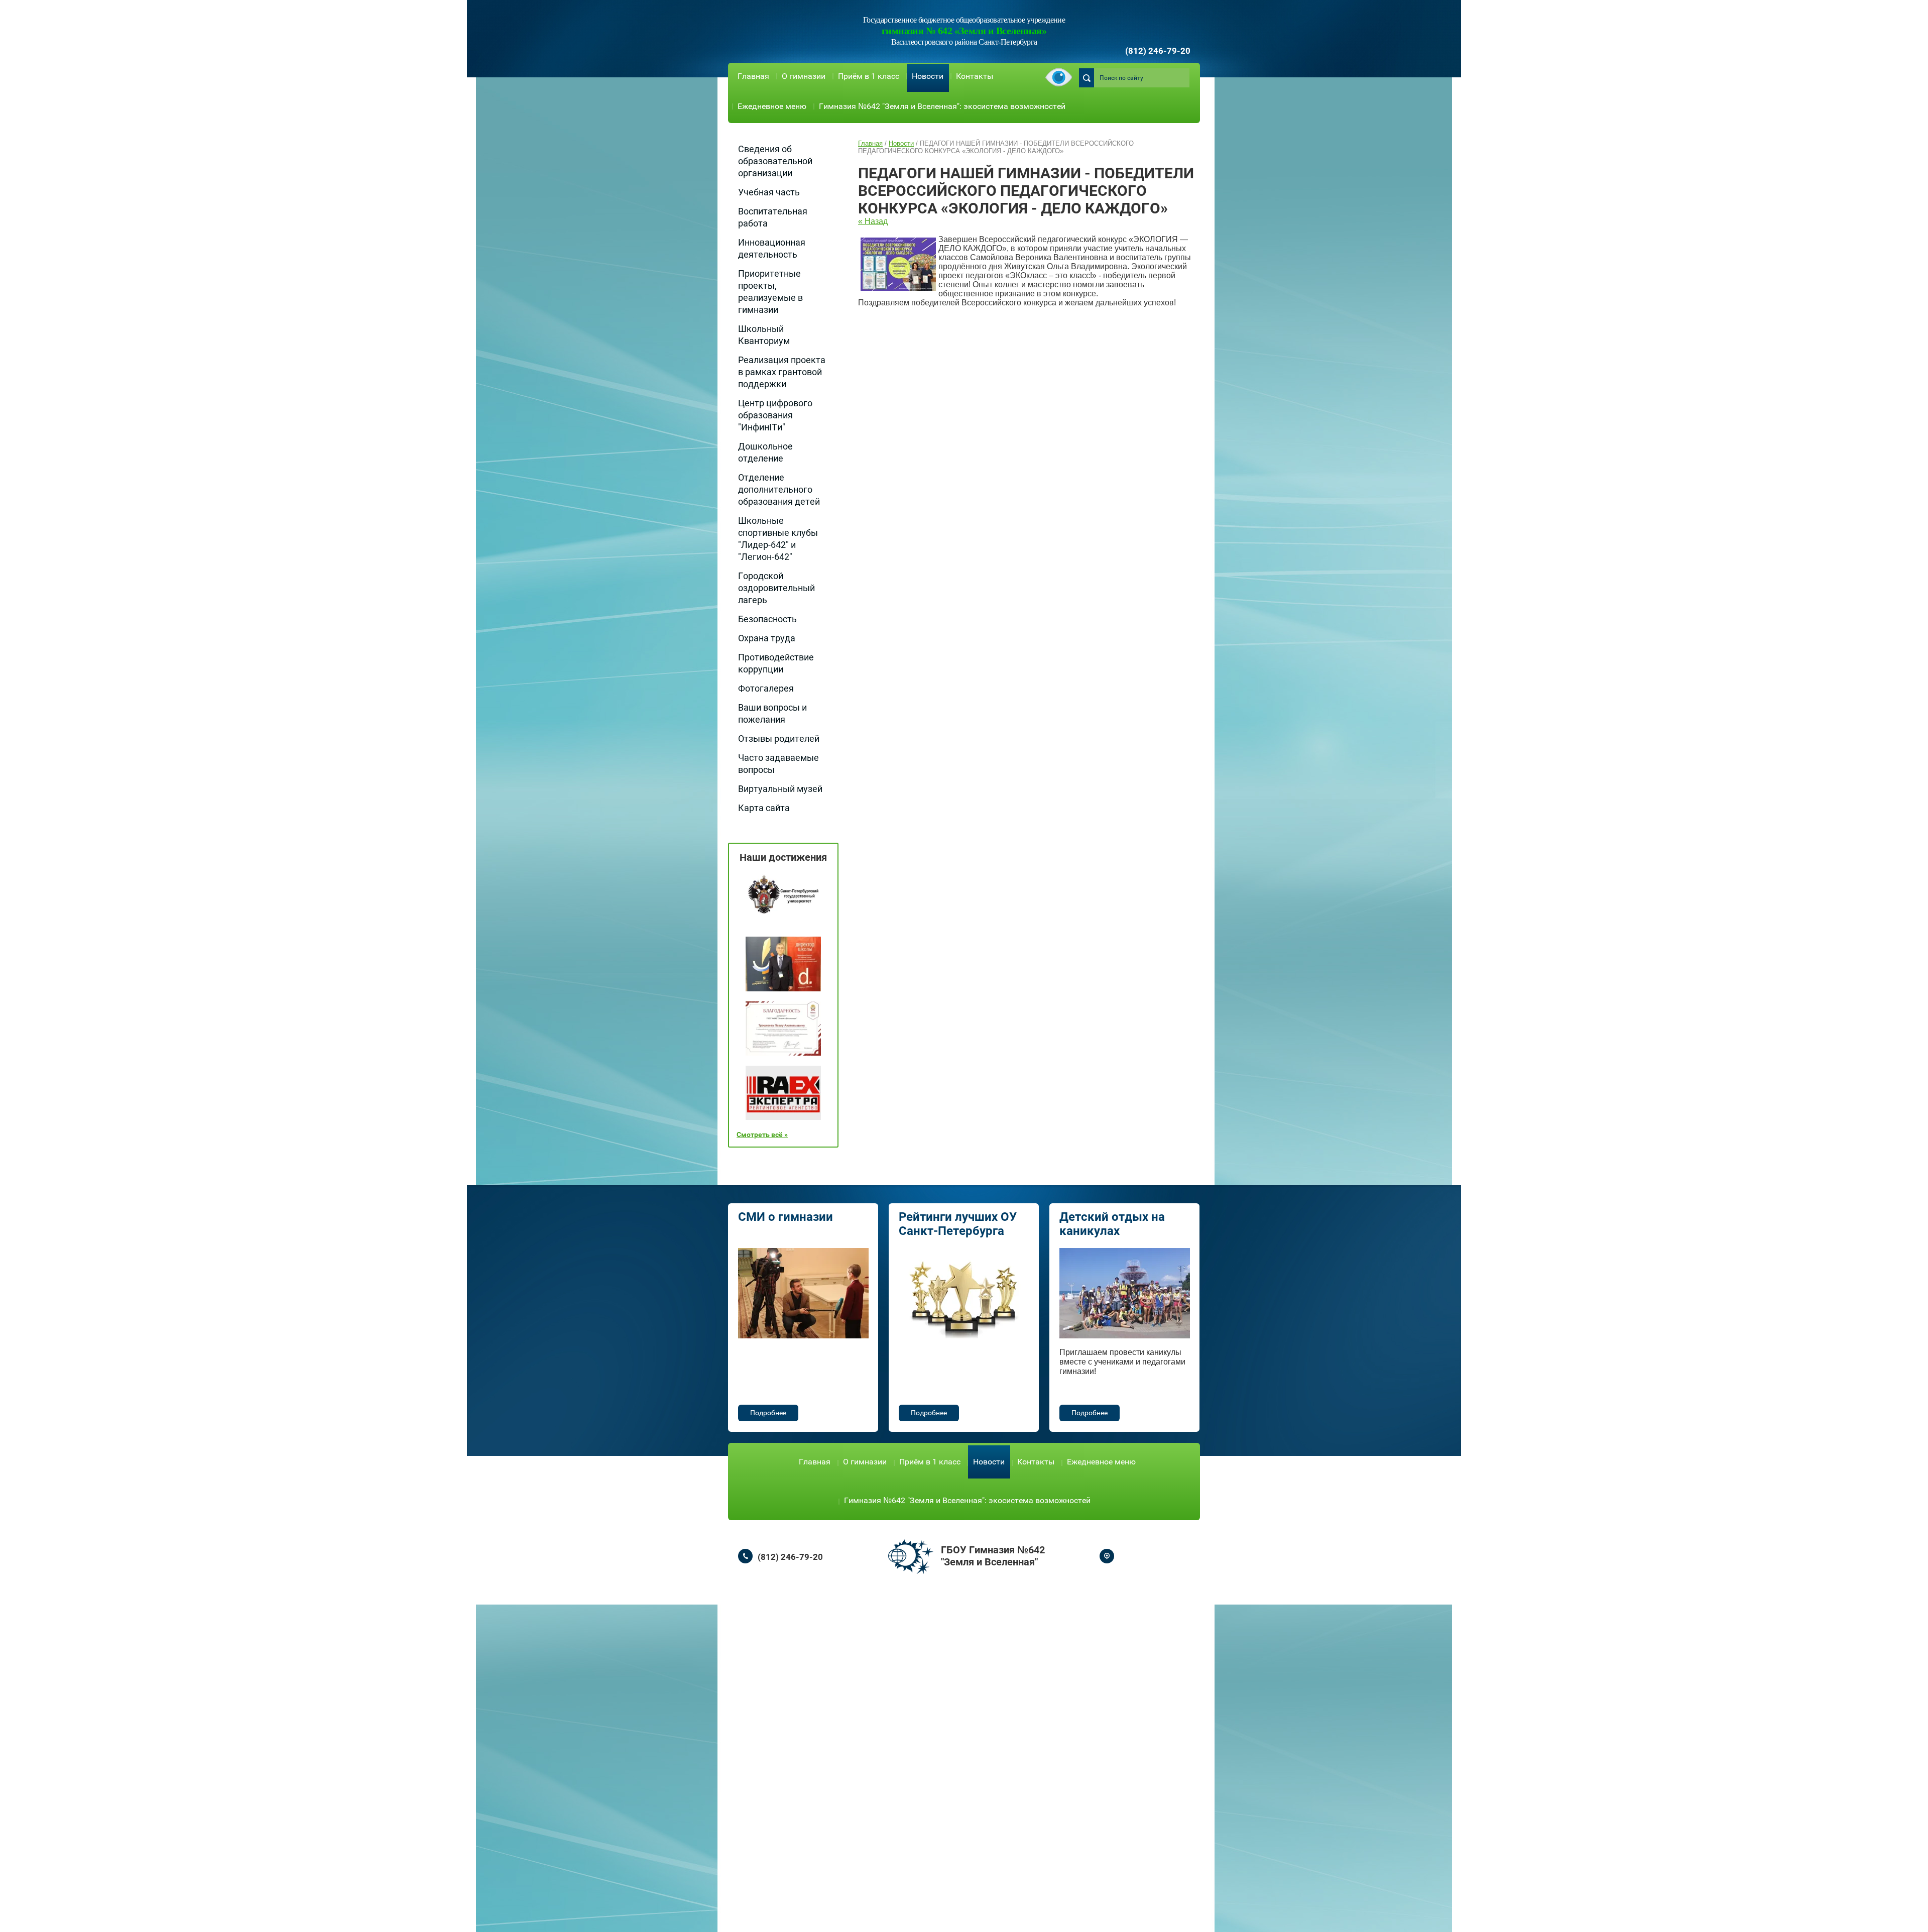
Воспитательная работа (773, 217)
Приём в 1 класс (869, 76)
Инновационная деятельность (772, 248)
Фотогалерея (766, 688)
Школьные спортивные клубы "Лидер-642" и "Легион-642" (778, 539)
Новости (928, 76)
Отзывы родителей (779, 738)
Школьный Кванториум (764, 335)
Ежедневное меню (772, 106)
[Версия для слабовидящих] (1059, 78)
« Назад (873, 221)
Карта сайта (764, 808)
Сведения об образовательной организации (775, 161)
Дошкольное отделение (765, 452)
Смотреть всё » (762, 1134)
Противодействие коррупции (776, 663)
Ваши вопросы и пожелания (772, 713)
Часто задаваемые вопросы (778, 764)
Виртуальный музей (780, 789)
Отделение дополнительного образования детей (779, 489)
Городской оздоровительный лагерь (776, 588)
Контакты (975, 76)
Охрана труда (767, 638)
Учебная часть (769, 192)
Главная (753, 76)
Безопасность (767, 619)
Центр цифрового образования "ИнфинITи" (775, 415)
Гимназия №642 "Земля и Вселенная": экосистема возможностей (942, 106)
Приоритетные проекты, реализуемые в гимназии (770, 292)
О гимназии (804, 76)
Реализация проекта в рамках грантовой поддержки (782, 372)
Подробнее (768, 1413)
